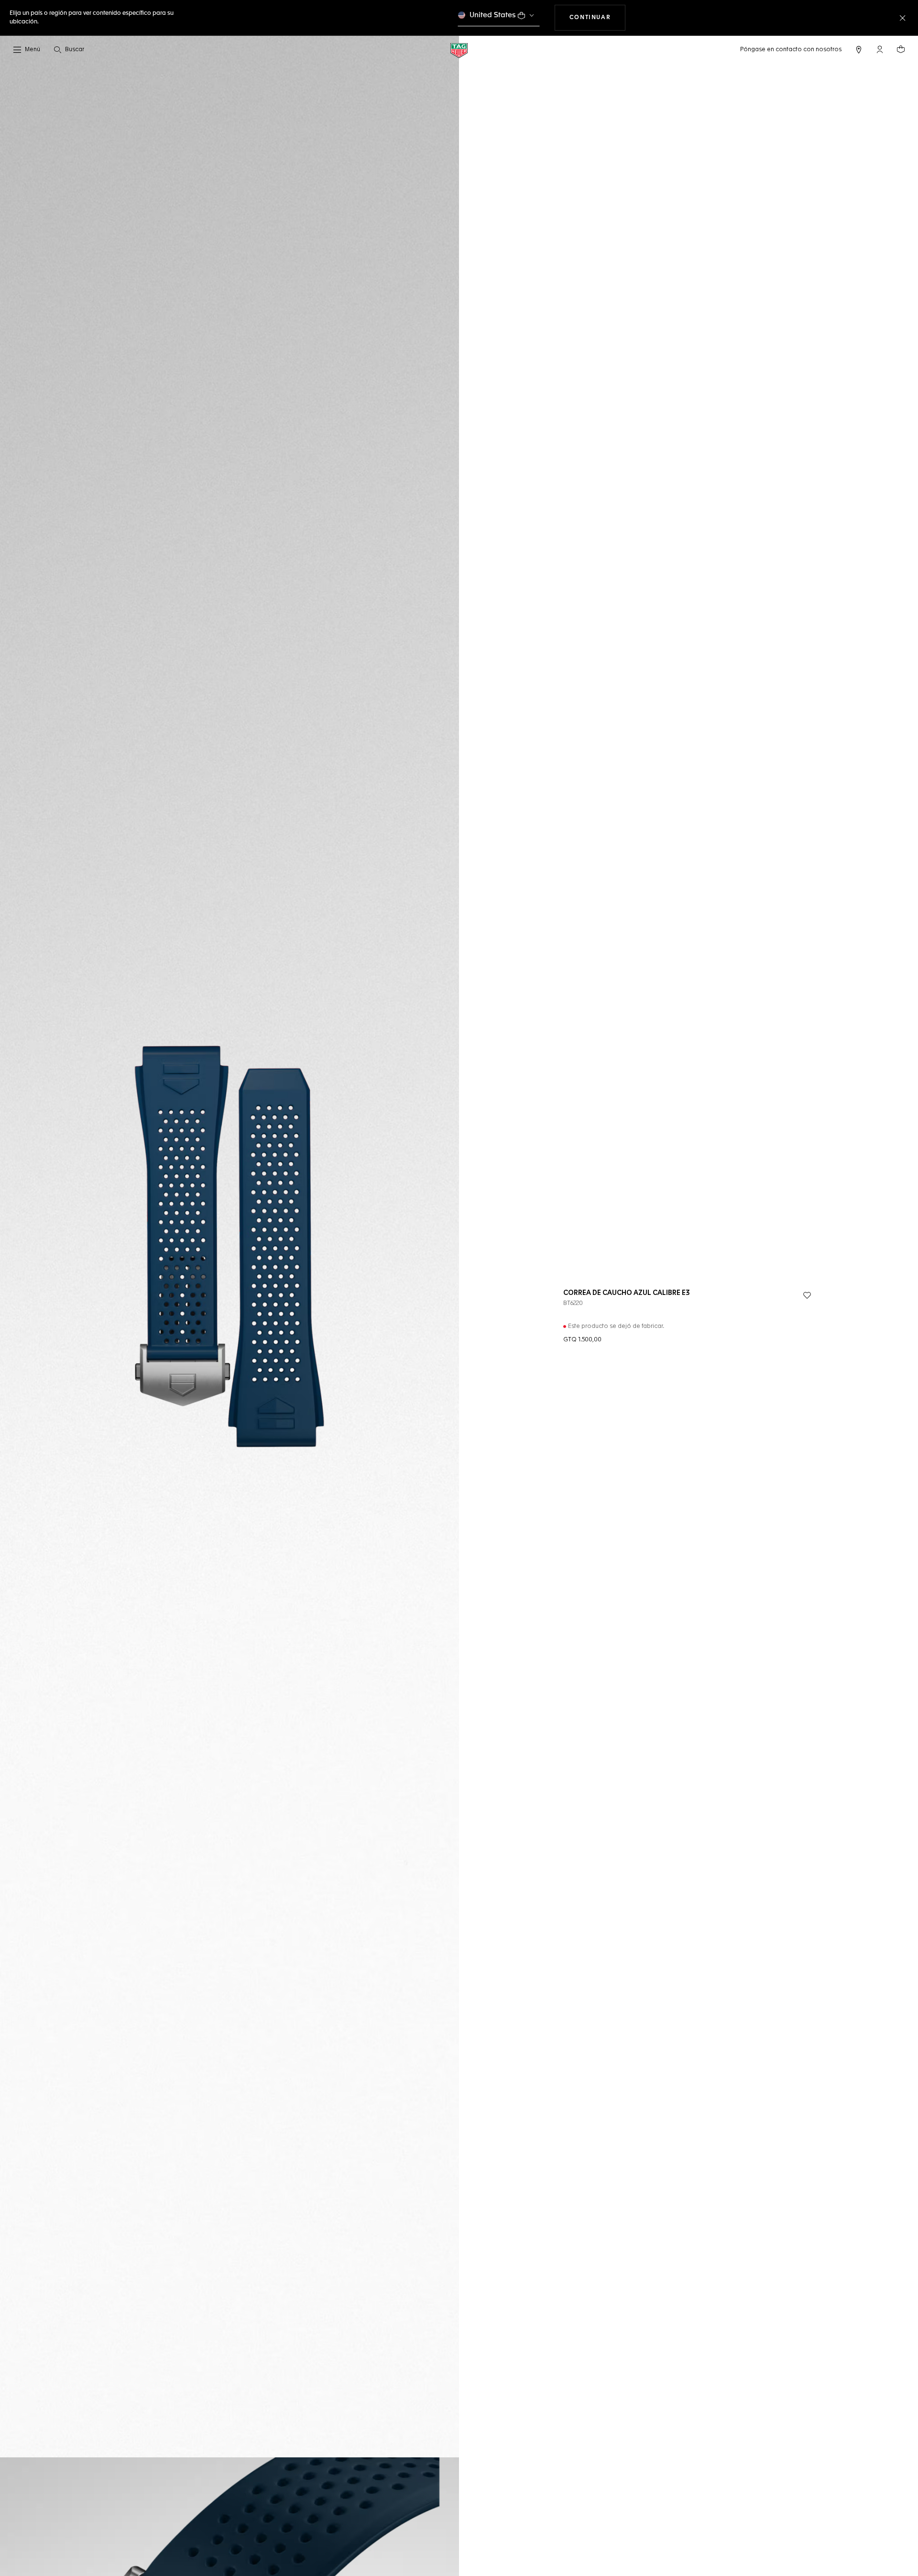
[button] (880, 49)
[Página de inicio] (459, 50)
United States (493, 15)
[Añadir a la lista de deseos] (807, 1295)
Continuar (597, 17)
